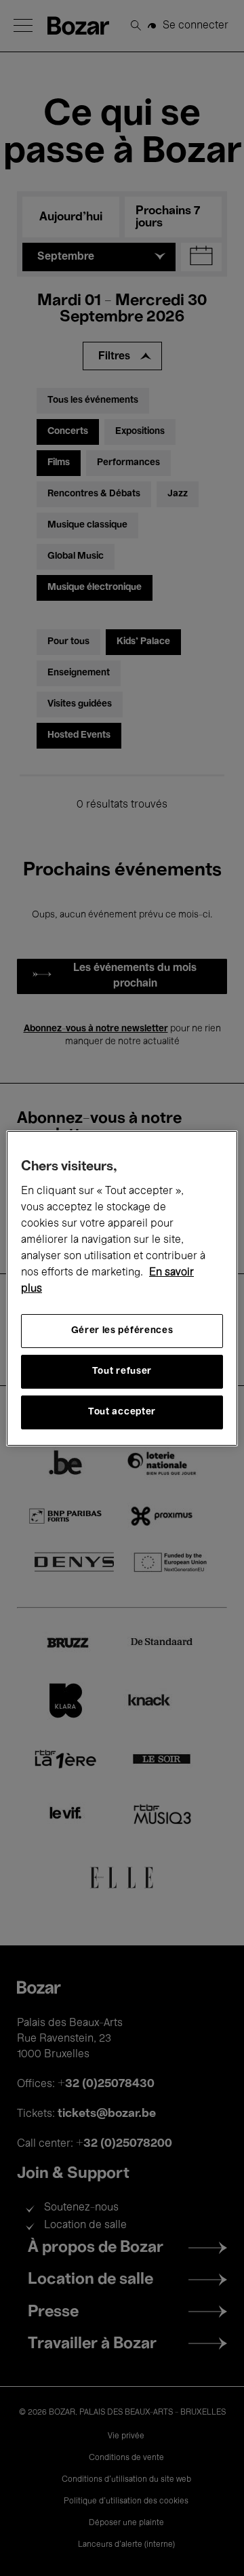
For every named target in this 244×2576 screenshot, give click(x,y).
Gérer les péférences (122, 1331)
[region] (122, 1288)
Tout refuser (122, 1371)
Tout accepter (122, 1412)
